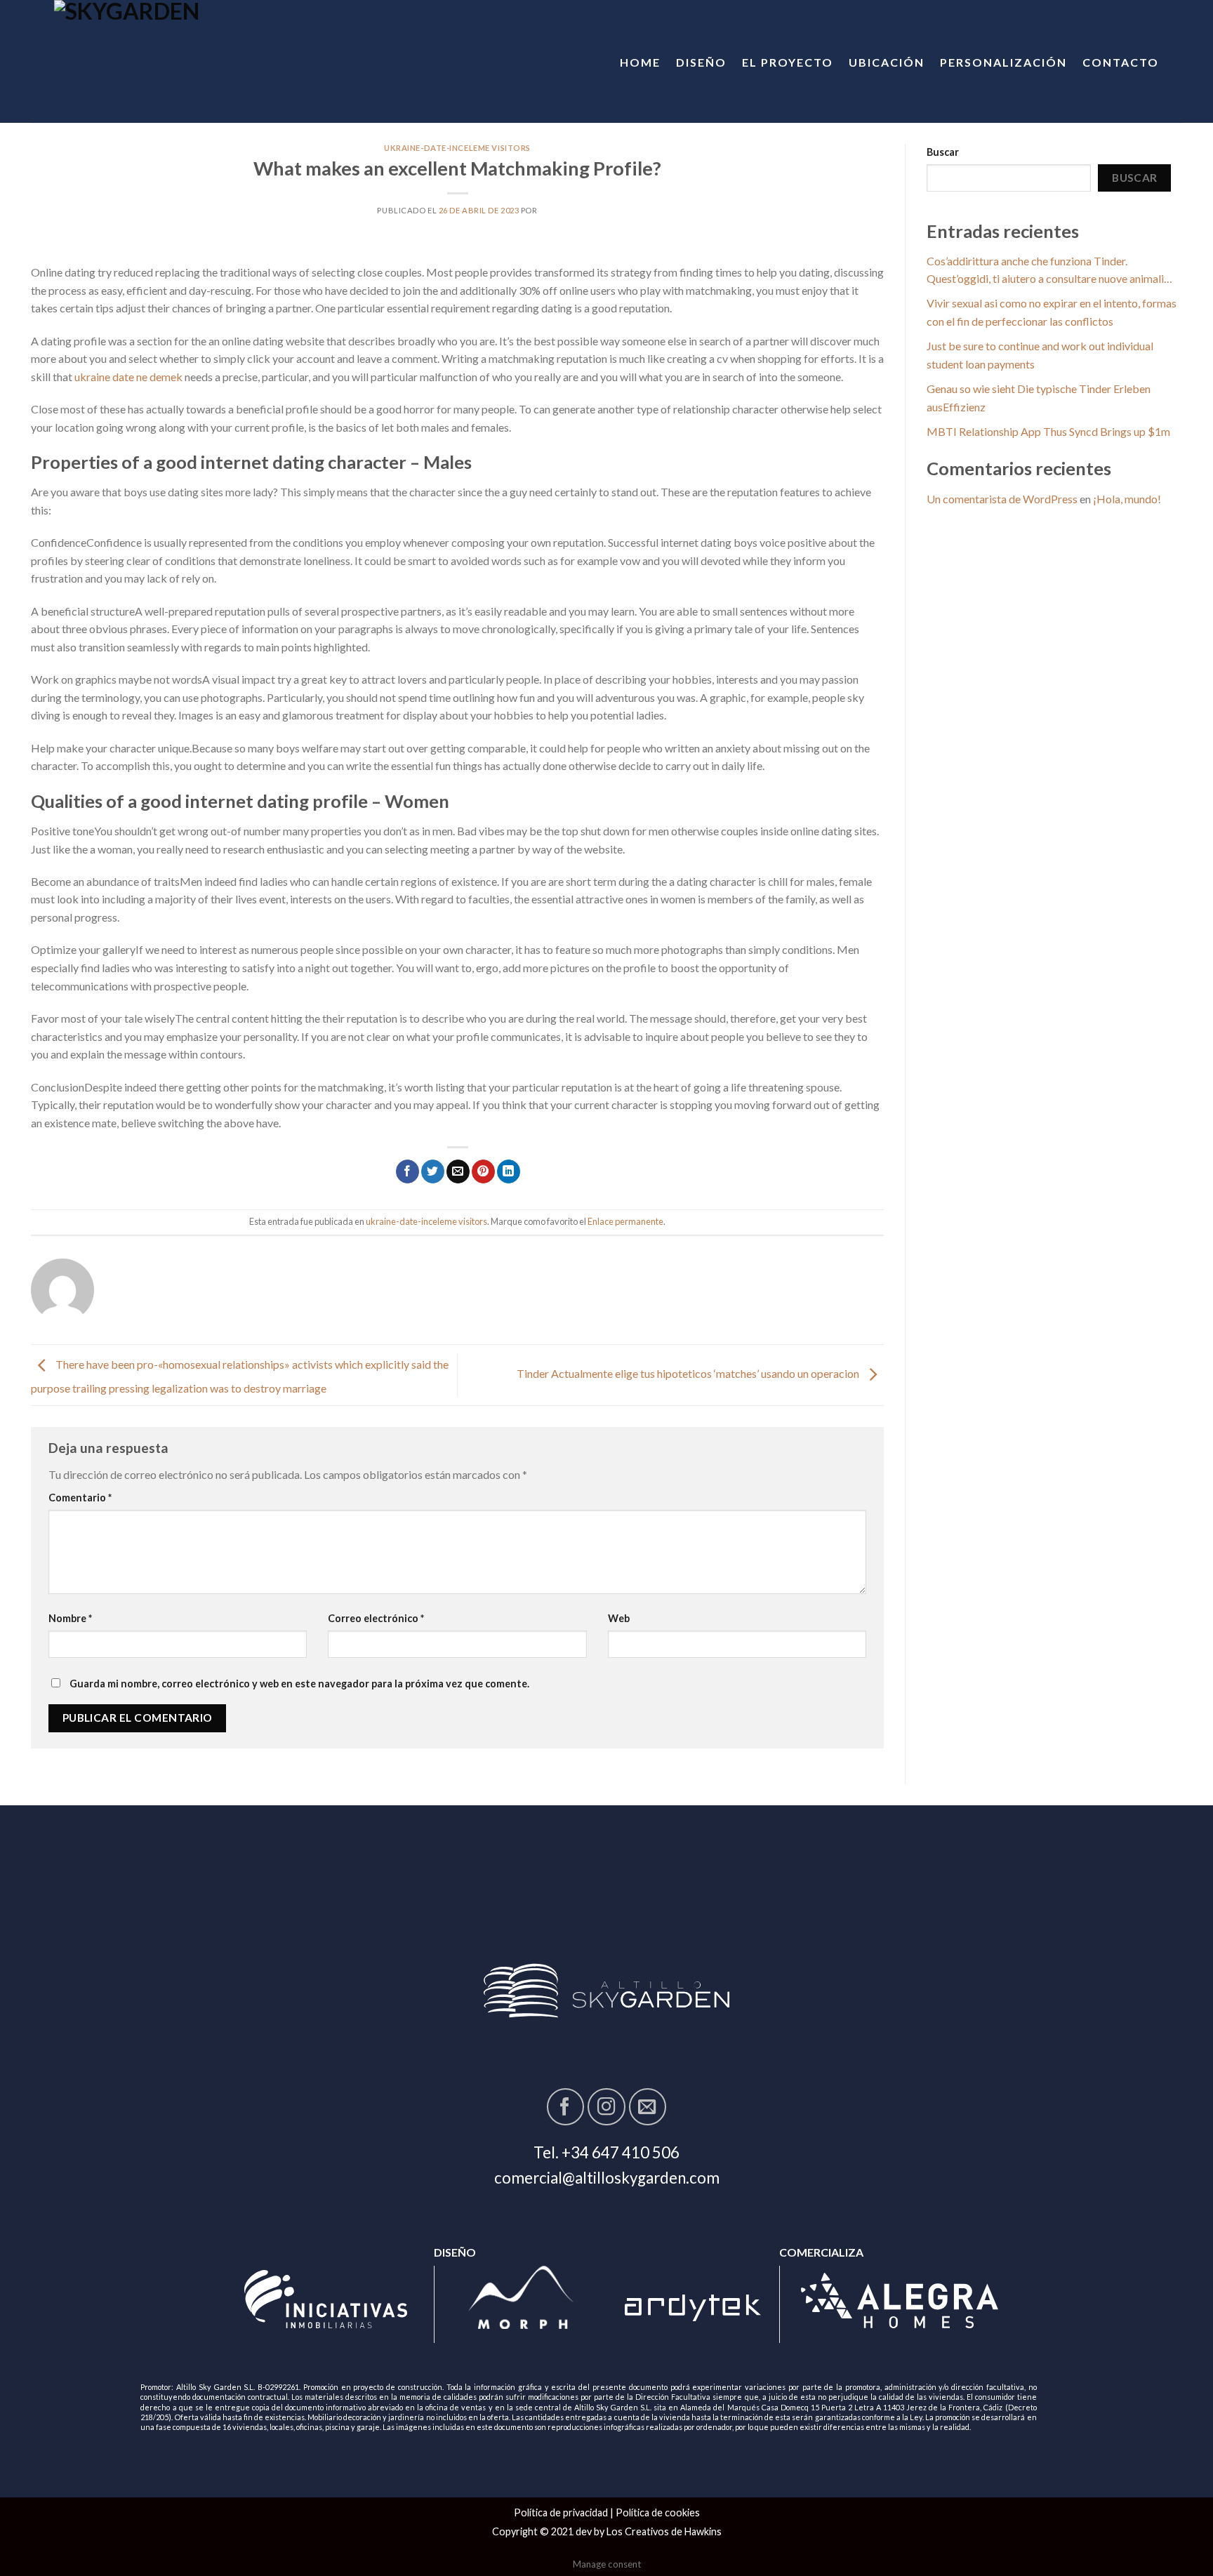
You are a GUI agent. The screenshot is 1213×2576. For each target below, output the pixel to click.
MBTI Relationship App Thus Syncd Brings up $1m (1048, 431)
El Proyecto (788, 62)
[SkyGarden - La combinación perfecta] (171, 61)
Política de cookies (658, 2512)
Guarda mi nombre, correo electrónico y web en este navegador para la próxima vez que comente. (299, 1684)
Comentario (80, 1498)
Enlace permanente (625, 1221)
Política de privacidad (561, 2512)
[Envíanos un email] (648, 2107)
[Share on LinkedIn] (509, 1171)
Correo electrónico (376, 1618)
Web (619, 1618)
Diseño (701, 62)
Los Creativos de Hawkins (664, 2531)
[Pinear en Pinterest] (483, 1171)
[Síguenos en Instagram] (606, 2107)
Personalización (1003, 62)
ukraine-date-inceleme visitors (457, 148)
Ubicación (887, 62)
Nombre (70, 1618)
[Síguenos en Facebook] (565, 2107)
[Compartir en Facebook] (407, 1171)
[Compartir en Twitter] (433, 1171)
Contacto (1121, 62)
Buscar (943, 152)
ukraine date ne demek (128, 377)
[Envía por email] (458, 1171)
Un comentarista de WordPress (1002, 499)
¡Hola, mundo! (1127, 499)
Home (640, 62)
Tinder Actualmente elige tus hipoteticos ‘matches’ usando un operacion (689, 1373)
